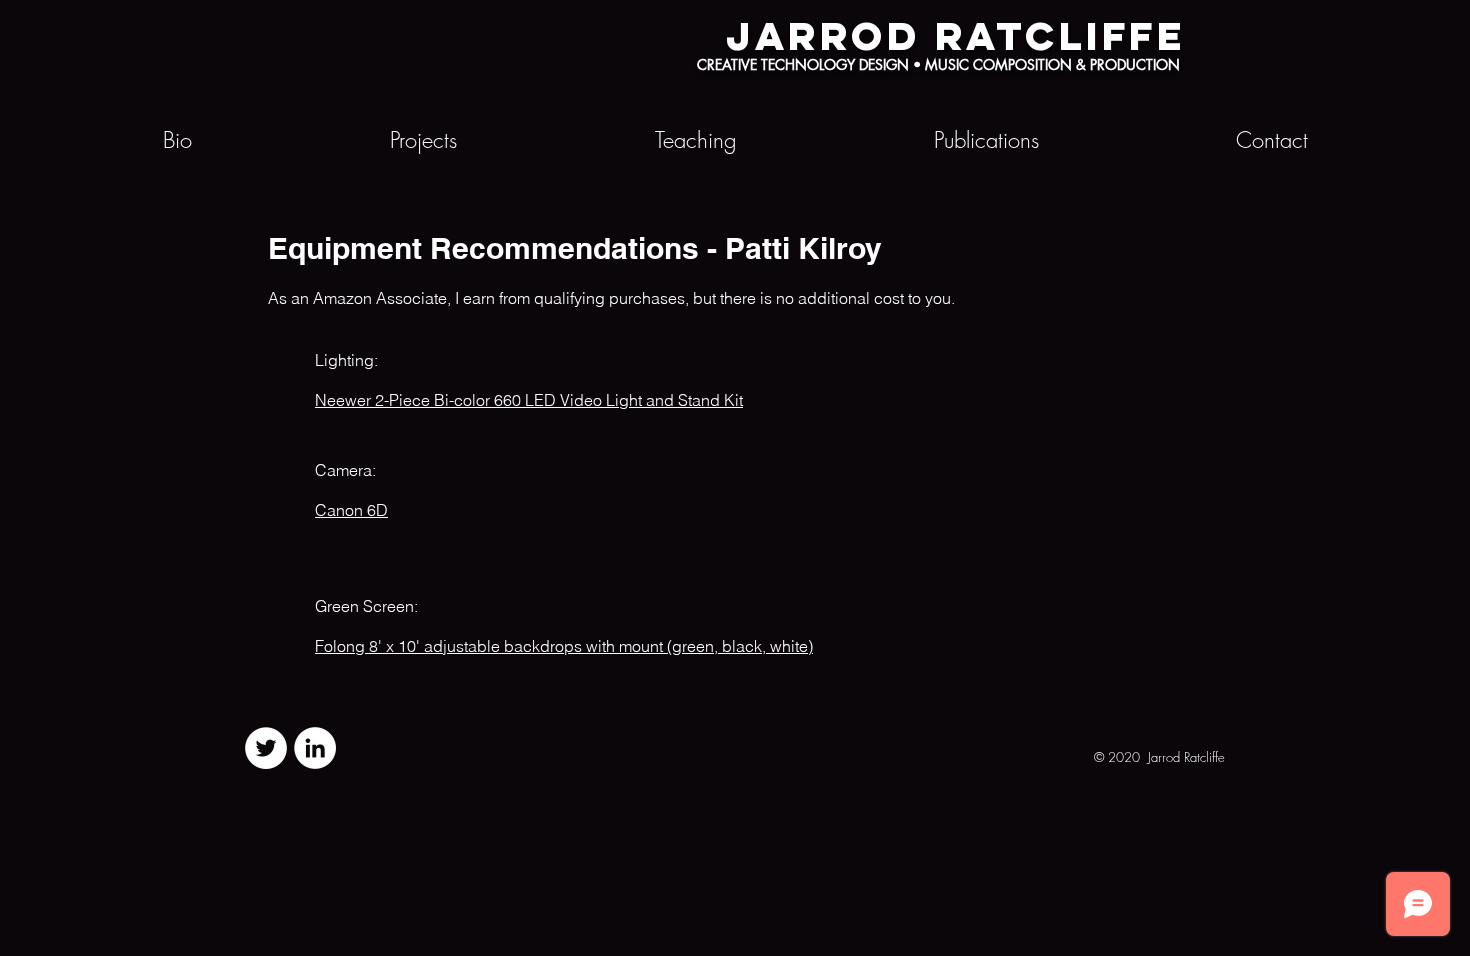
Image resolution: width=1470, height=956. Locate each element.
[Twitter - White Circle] (266, 748)
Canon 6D (351, 510)
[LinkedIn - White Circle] (315, 748)
